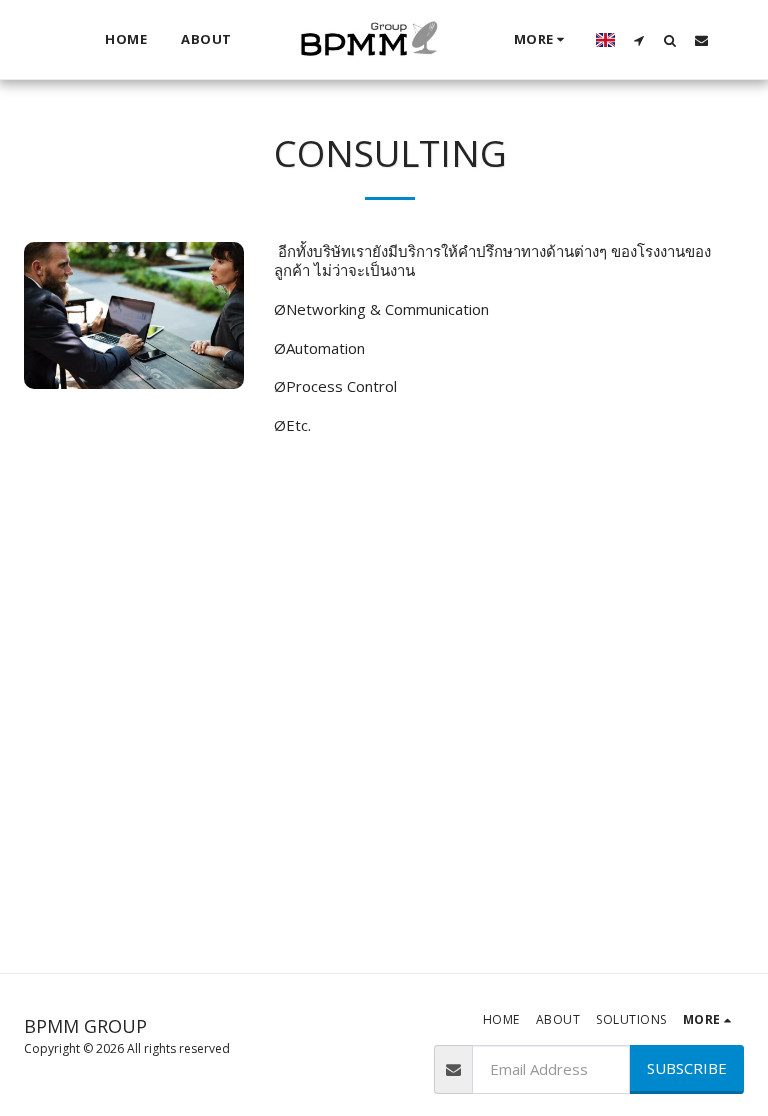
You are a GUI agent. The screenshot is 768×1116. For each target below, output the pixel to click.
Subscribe (687, 1068)
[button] (639, 40)
